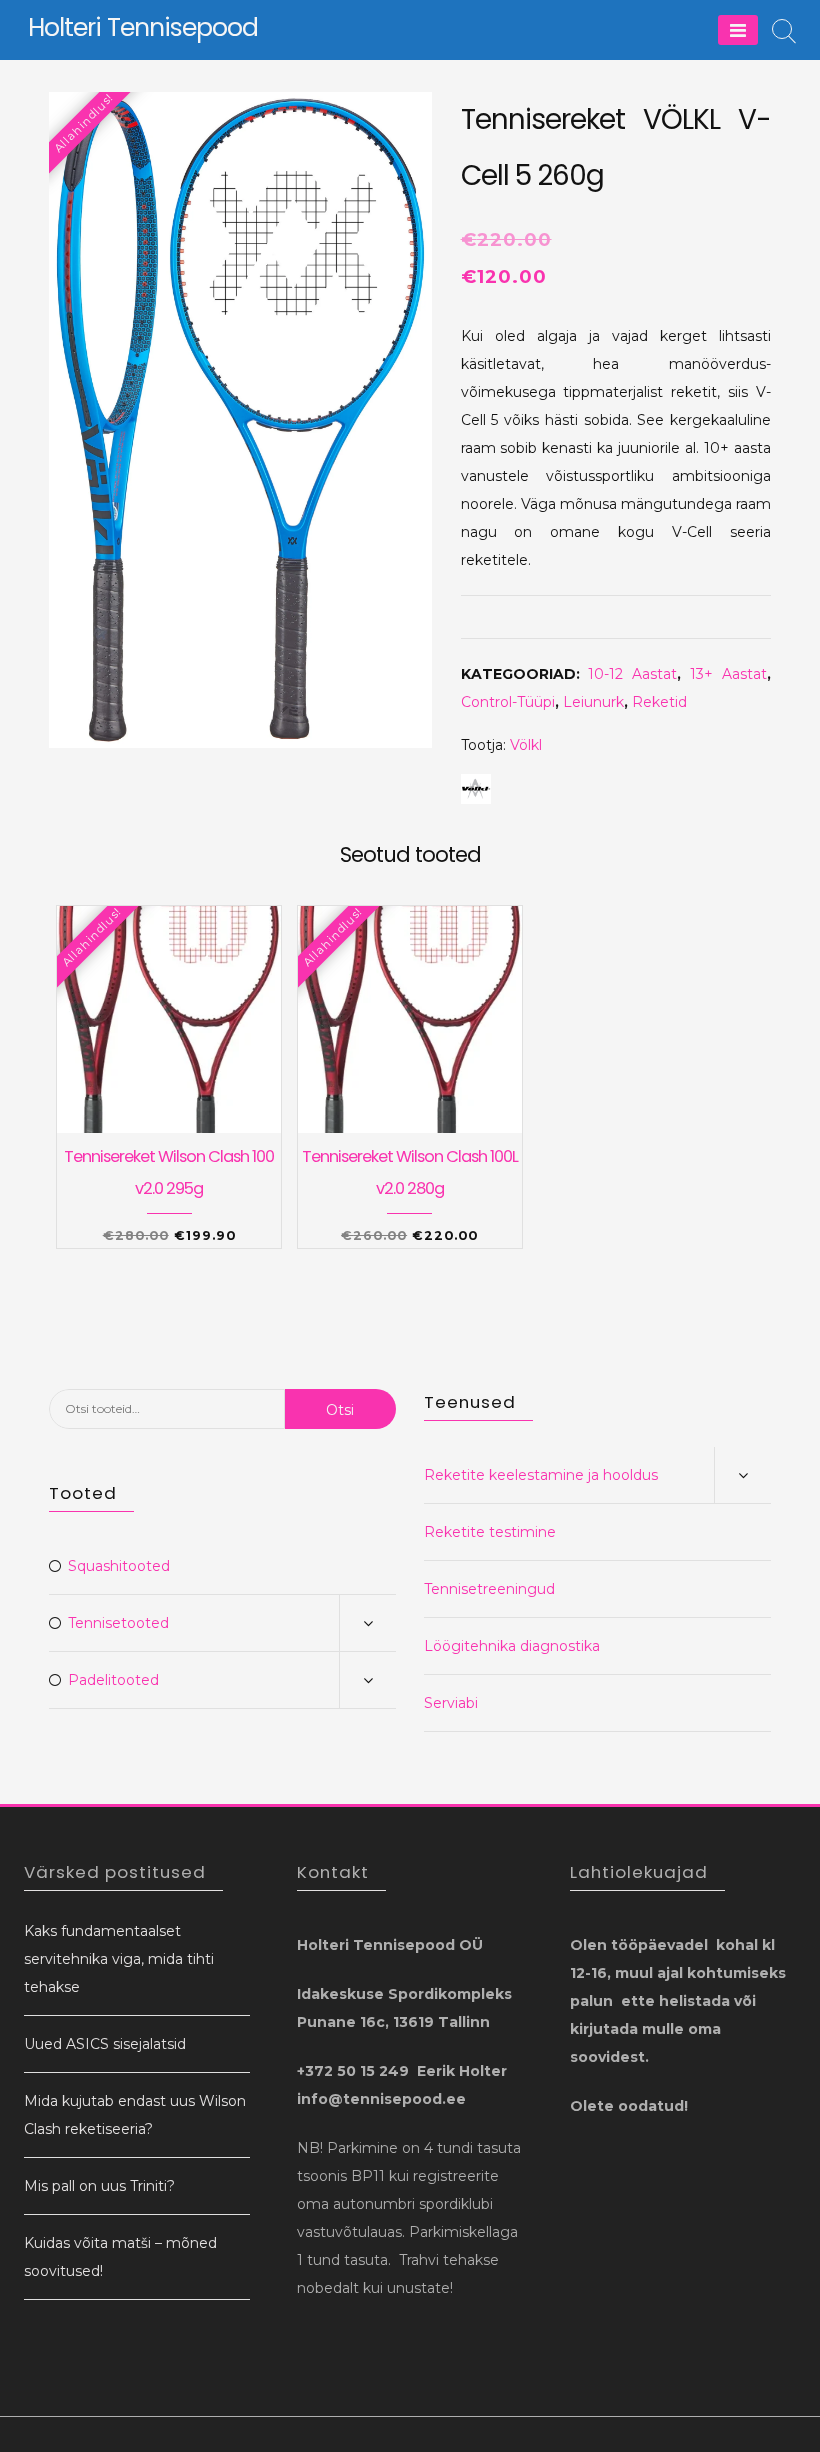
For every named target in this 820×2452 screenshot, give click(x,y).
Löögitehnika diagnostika (512, 1646)
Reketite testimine (490, 1532)
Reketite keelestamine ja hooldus (541, 1475)
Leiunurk (593, 702)
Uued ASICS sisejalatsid (105, 2044)
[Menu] (738, 30)
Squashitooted (119, 1566)
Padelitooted (113, 1680)
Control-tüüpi (508, 702)
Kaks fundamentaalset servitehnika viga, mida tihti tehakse (119, 1959)
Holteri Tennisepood (143, 27)
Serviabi (451, 1703)
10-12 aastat (632, 674)
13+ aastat (728, 674)
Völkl (526, 745)
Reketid (659, 702)
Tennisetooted (118, 1623)
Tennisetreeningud (489, 1589)
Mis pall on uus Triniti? (99, 2186)
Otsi (340, 1410)
